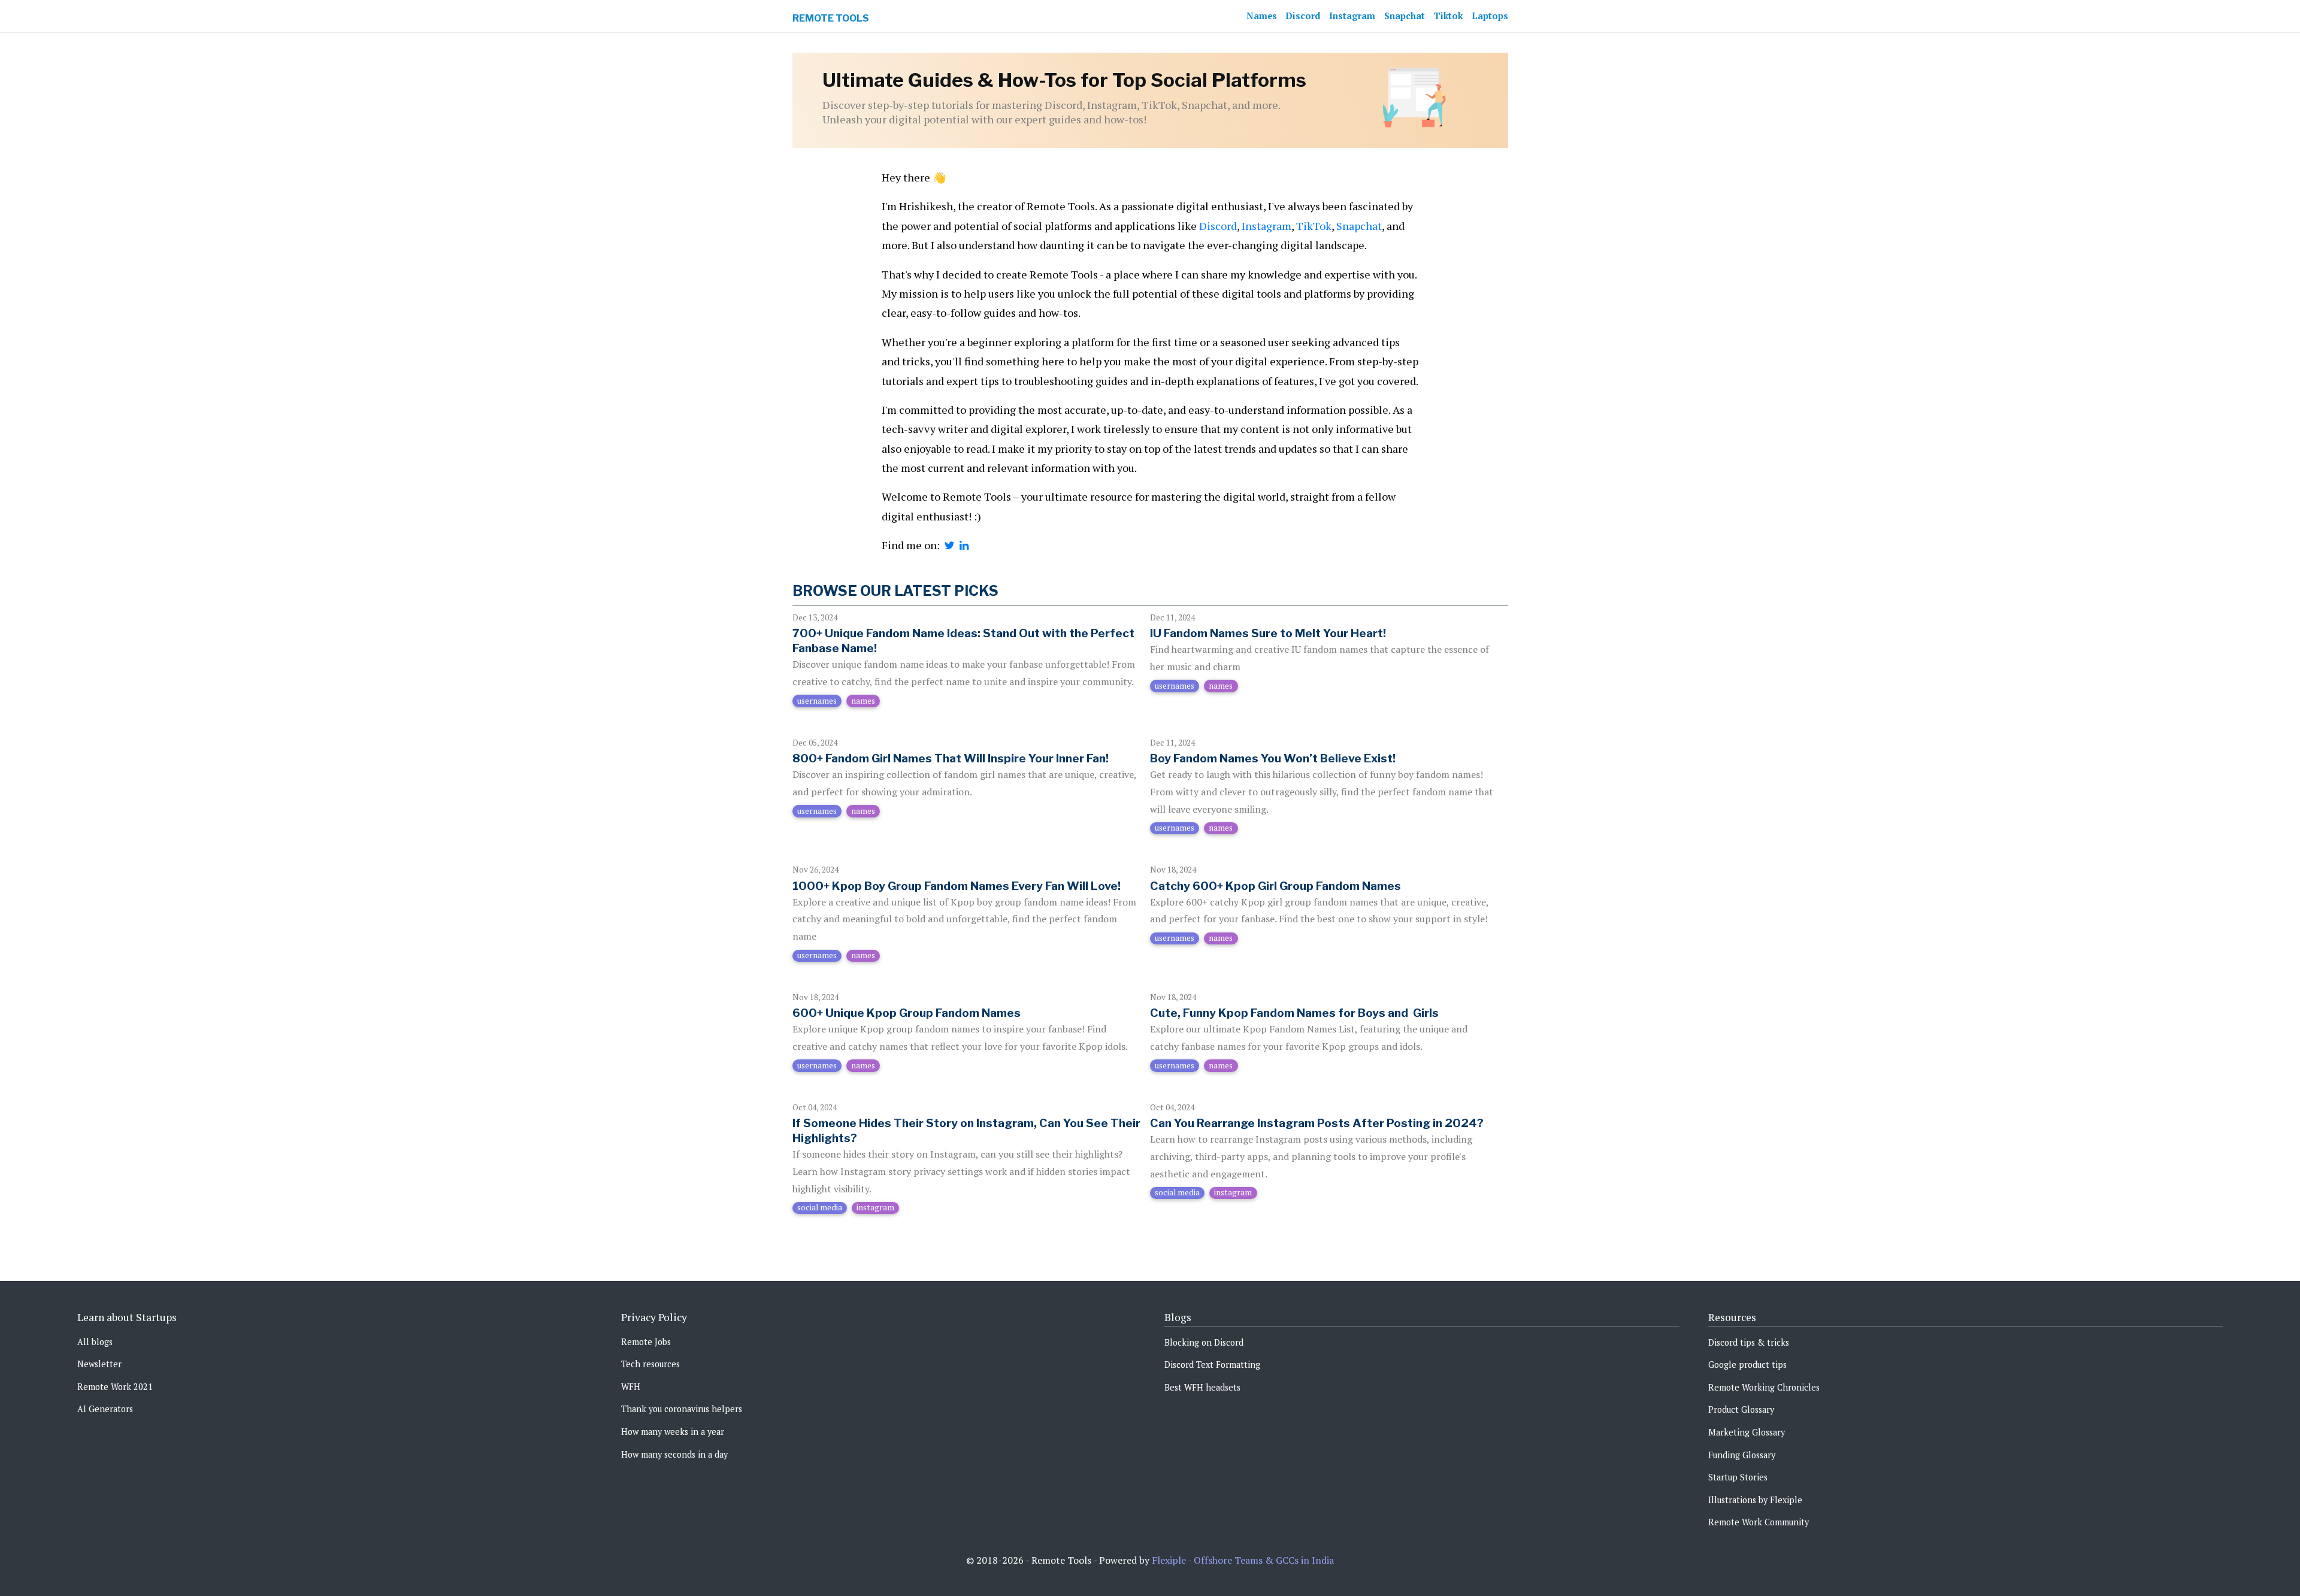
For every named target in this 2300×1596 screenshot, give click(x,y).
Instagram (1352, 16)
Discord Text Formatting (1212, 1365)
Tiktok (1448, 16)
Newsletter (99, 1364)
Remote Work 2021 (115, 1387)
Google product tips (1747, 1365)
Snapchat (1405, 16)
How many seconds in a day (674, 1454)
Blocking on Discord (1204, 1342)
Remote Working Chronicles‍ (1764, 1387)
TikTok (1314, 226)
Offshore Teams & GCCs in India (1264, 1560)
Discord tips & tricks (1749, 1342)
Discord (1303, 16)
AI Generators (105, 1409)
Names (1262, 16)
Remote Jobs (646, 1342)
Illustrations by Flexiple (1755, 1500)
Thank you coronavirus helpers (682, 1409)
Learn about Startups (127, 1317)
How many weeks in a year (673, 1432)
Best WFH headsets (1202, 1387)
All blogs (95, 1342)
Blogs (1178, 1317)
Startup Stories (1738, 1477)
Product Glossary (1741, 1409)
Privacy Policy (654, 1317)
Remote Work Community (1759, 1522)
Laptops (1490, 16)
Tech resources (650, 1364)
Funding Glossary (1742, 1455)
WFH (631, 1387)
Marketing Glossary (1747, 1432)
